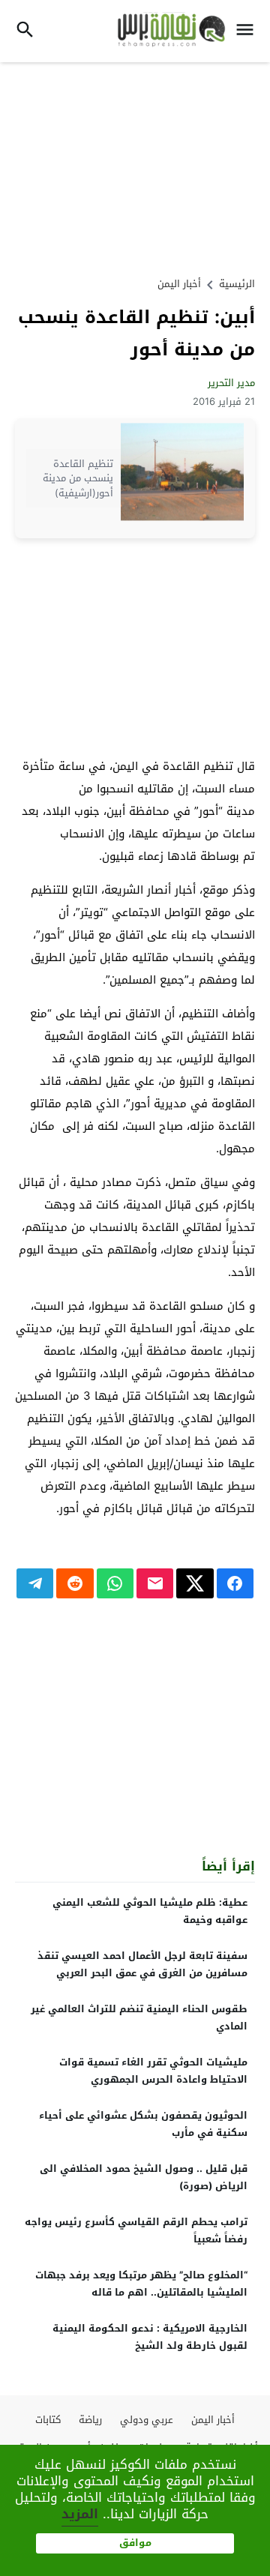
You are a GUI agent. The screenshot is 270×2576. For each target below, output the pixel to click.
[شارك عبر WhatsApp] (115, 1583)
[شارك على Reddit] (75, 1583)
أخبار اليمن (179, 284)
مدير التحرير (231, 383)
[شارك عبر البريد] (155, 1583)
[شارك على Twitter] (195, 1583)
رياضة (90, 2420)
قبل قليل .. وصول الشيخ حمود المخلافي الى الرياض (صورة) (144, 2177)
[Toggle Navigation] (249, 31)
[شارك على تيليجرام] (35, 1583)
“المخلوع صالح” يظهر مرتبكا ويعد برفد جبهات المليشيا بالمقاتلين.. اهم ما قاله (141, 2284)
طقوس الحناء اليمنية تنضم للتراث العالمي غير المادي (139, 2017)
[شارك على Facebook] (235, 1583)
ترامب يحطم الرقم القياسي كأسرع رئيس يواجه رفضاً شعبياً (136, 2230)
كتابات (48, 2420)
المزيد (80, 2514)
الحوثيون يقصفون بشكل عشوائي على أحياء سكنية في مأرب (143, 2124)
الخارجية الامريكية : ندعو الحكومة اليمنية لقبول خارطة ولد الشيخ (150, 2337)
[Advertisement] (135, 167)
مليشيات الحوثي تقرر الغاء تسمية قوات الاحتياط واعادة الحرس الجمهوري (153, 2071)
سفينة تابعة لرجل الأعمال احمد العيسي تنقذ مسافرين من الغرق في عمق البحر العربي (142, 1964)
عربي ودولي (147, 2420)
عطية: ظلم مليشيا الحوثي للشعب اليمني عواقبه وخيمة (150, 1911)
